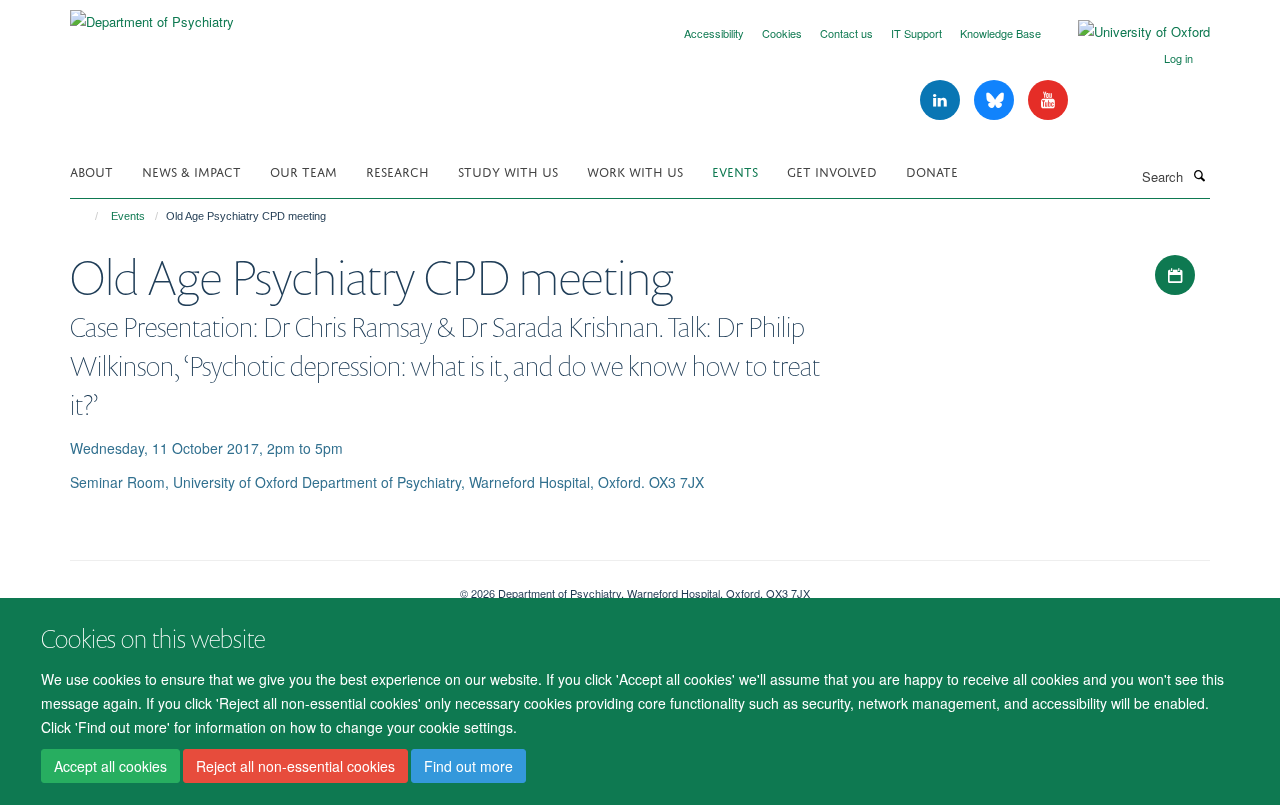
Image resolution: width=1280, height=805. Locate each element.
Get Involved (832, 170)
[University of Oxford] (1129, 32)
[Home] (87, 216)
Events (735, 170)
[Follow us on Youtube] (1048, 100)
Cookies (782, 33)
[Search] (1199, 175)
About (91, 170)
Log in (1178, 58)
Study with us (508, 170)
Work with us (635, 170)
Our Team (303, 170)
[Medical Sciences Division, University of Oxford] (250, 586)
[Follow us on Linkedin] (942, 100)
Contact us (846, 33)
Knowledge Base (1000, 33)
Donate (932, 170)
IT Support (916, 33)
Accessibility (714, 33)
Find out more (468, 766)
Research (397, 170)
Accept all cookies (110, 766)
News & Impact (191, 170)
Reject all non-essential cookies (295, 766)
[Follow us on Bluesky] (996, 100)
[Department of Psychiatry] (152, 14)
